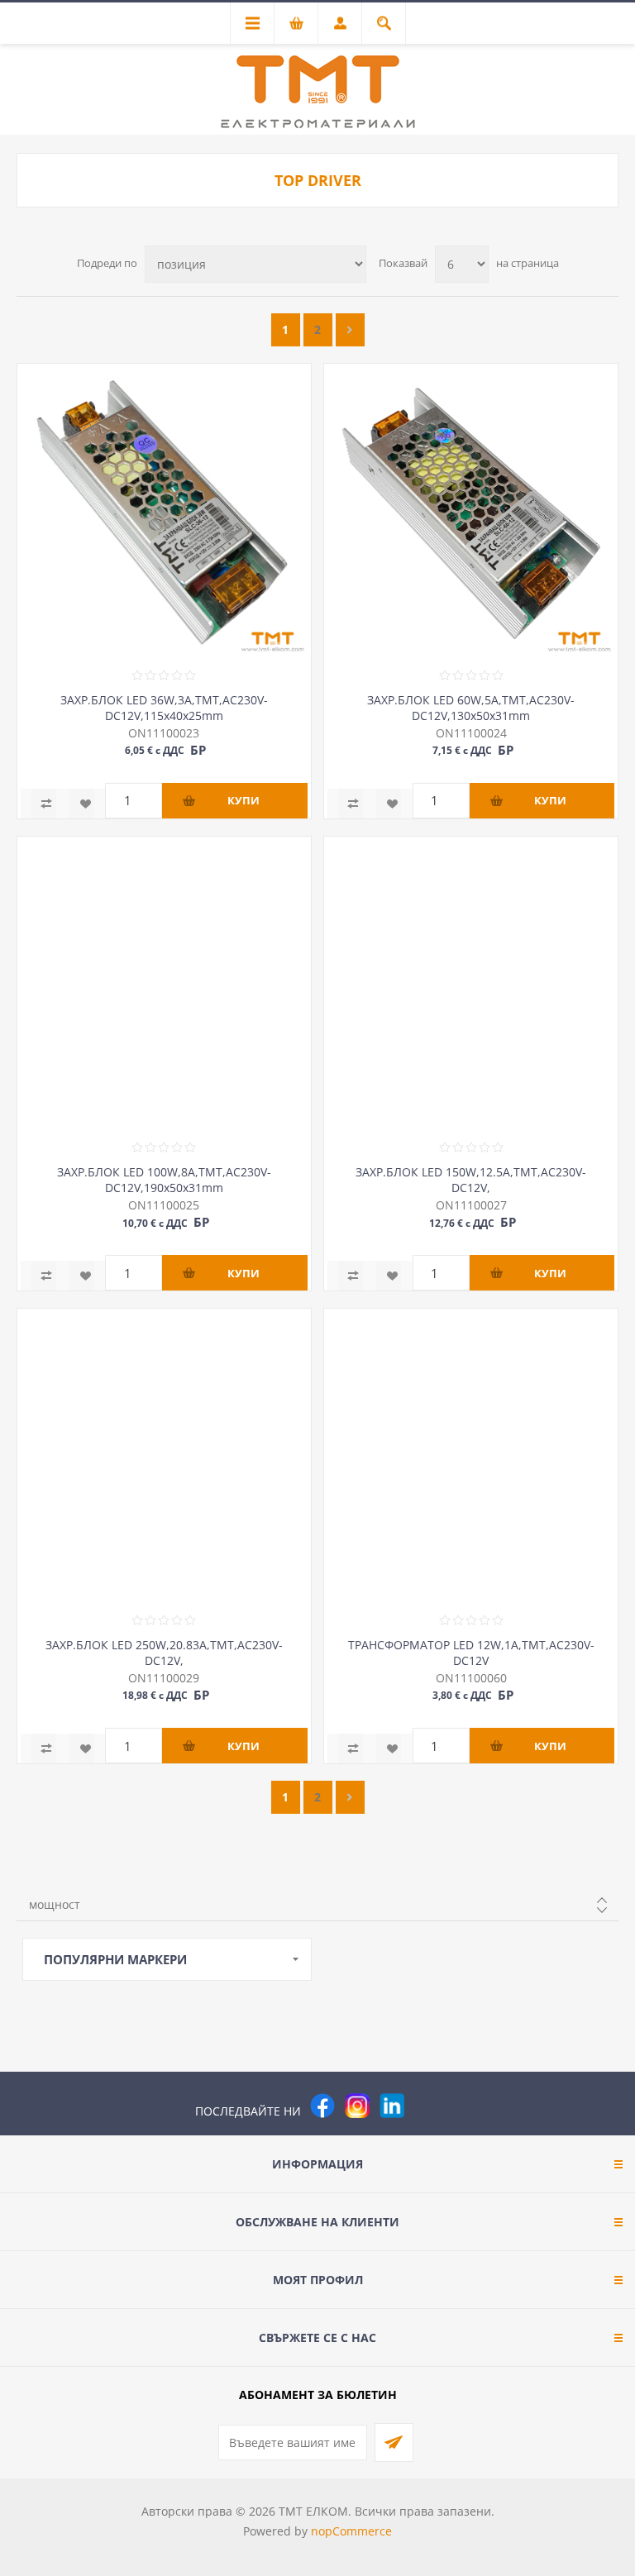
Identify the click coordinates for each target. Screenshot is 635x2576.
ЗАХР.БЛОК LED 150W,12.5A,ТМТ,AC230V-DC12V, (471, 1180)
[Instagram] (357, 2106)
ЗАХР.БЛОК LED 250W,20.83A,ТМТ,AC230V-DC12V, (164, 1653)
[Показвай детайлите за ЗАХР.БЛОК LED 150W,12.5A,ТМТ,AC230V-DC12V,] (471, 983)
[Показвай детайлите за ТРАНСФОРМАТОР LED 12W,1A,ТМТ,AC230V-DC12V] (471, 1455)
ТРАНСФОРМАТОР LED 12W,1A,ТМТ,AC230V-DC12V (471, 1653)
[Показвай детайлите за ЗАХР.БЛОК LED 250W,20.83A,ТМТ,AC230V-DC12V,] (164, 1455)
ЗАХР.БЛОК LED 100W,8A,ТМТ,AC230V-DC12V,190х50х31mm (164, 1180)
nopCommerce (351, 2531)
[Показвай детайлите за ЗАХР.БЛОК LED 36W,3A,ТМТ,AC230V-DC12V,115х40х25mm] (164, 510)
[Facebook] (322, 2106)
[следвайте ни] (392, 2106)
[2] (350, 330)
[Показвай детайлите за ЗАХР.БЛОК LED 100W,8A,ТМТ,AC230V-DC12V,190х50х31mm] (164, 983)
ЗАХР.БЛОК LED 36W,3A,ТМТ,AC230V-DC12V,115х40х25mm (164, 708)
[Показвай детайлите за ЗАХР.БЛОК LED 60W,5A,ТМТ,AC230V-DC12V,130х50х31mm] (471, 510)
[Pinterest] (427, 2106)
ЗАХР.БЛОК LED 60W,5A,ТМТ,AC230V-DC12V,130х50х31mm (471, 708)
